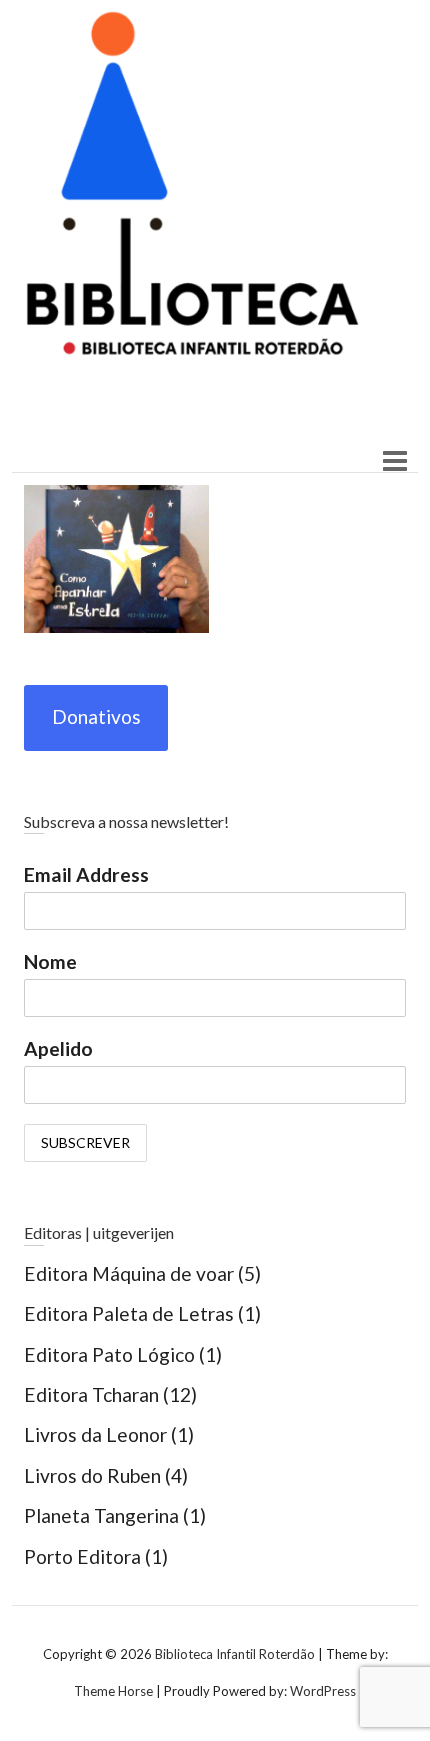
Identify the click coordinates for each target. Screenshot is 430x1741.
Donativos (96, 716)
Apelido (58, 1048)
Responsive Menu (394, 461)
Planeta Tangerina (101, 1515)
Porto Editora (82, 1556)
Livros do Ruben (92, 1475)
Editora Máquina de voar (129, 1273)
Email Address (86, 874)
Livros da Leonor (95, 1434)
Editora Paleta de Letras (129, 1313)
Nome (50, 961)
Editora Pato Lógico (109, 1354)
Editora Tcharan (91, 1394)
